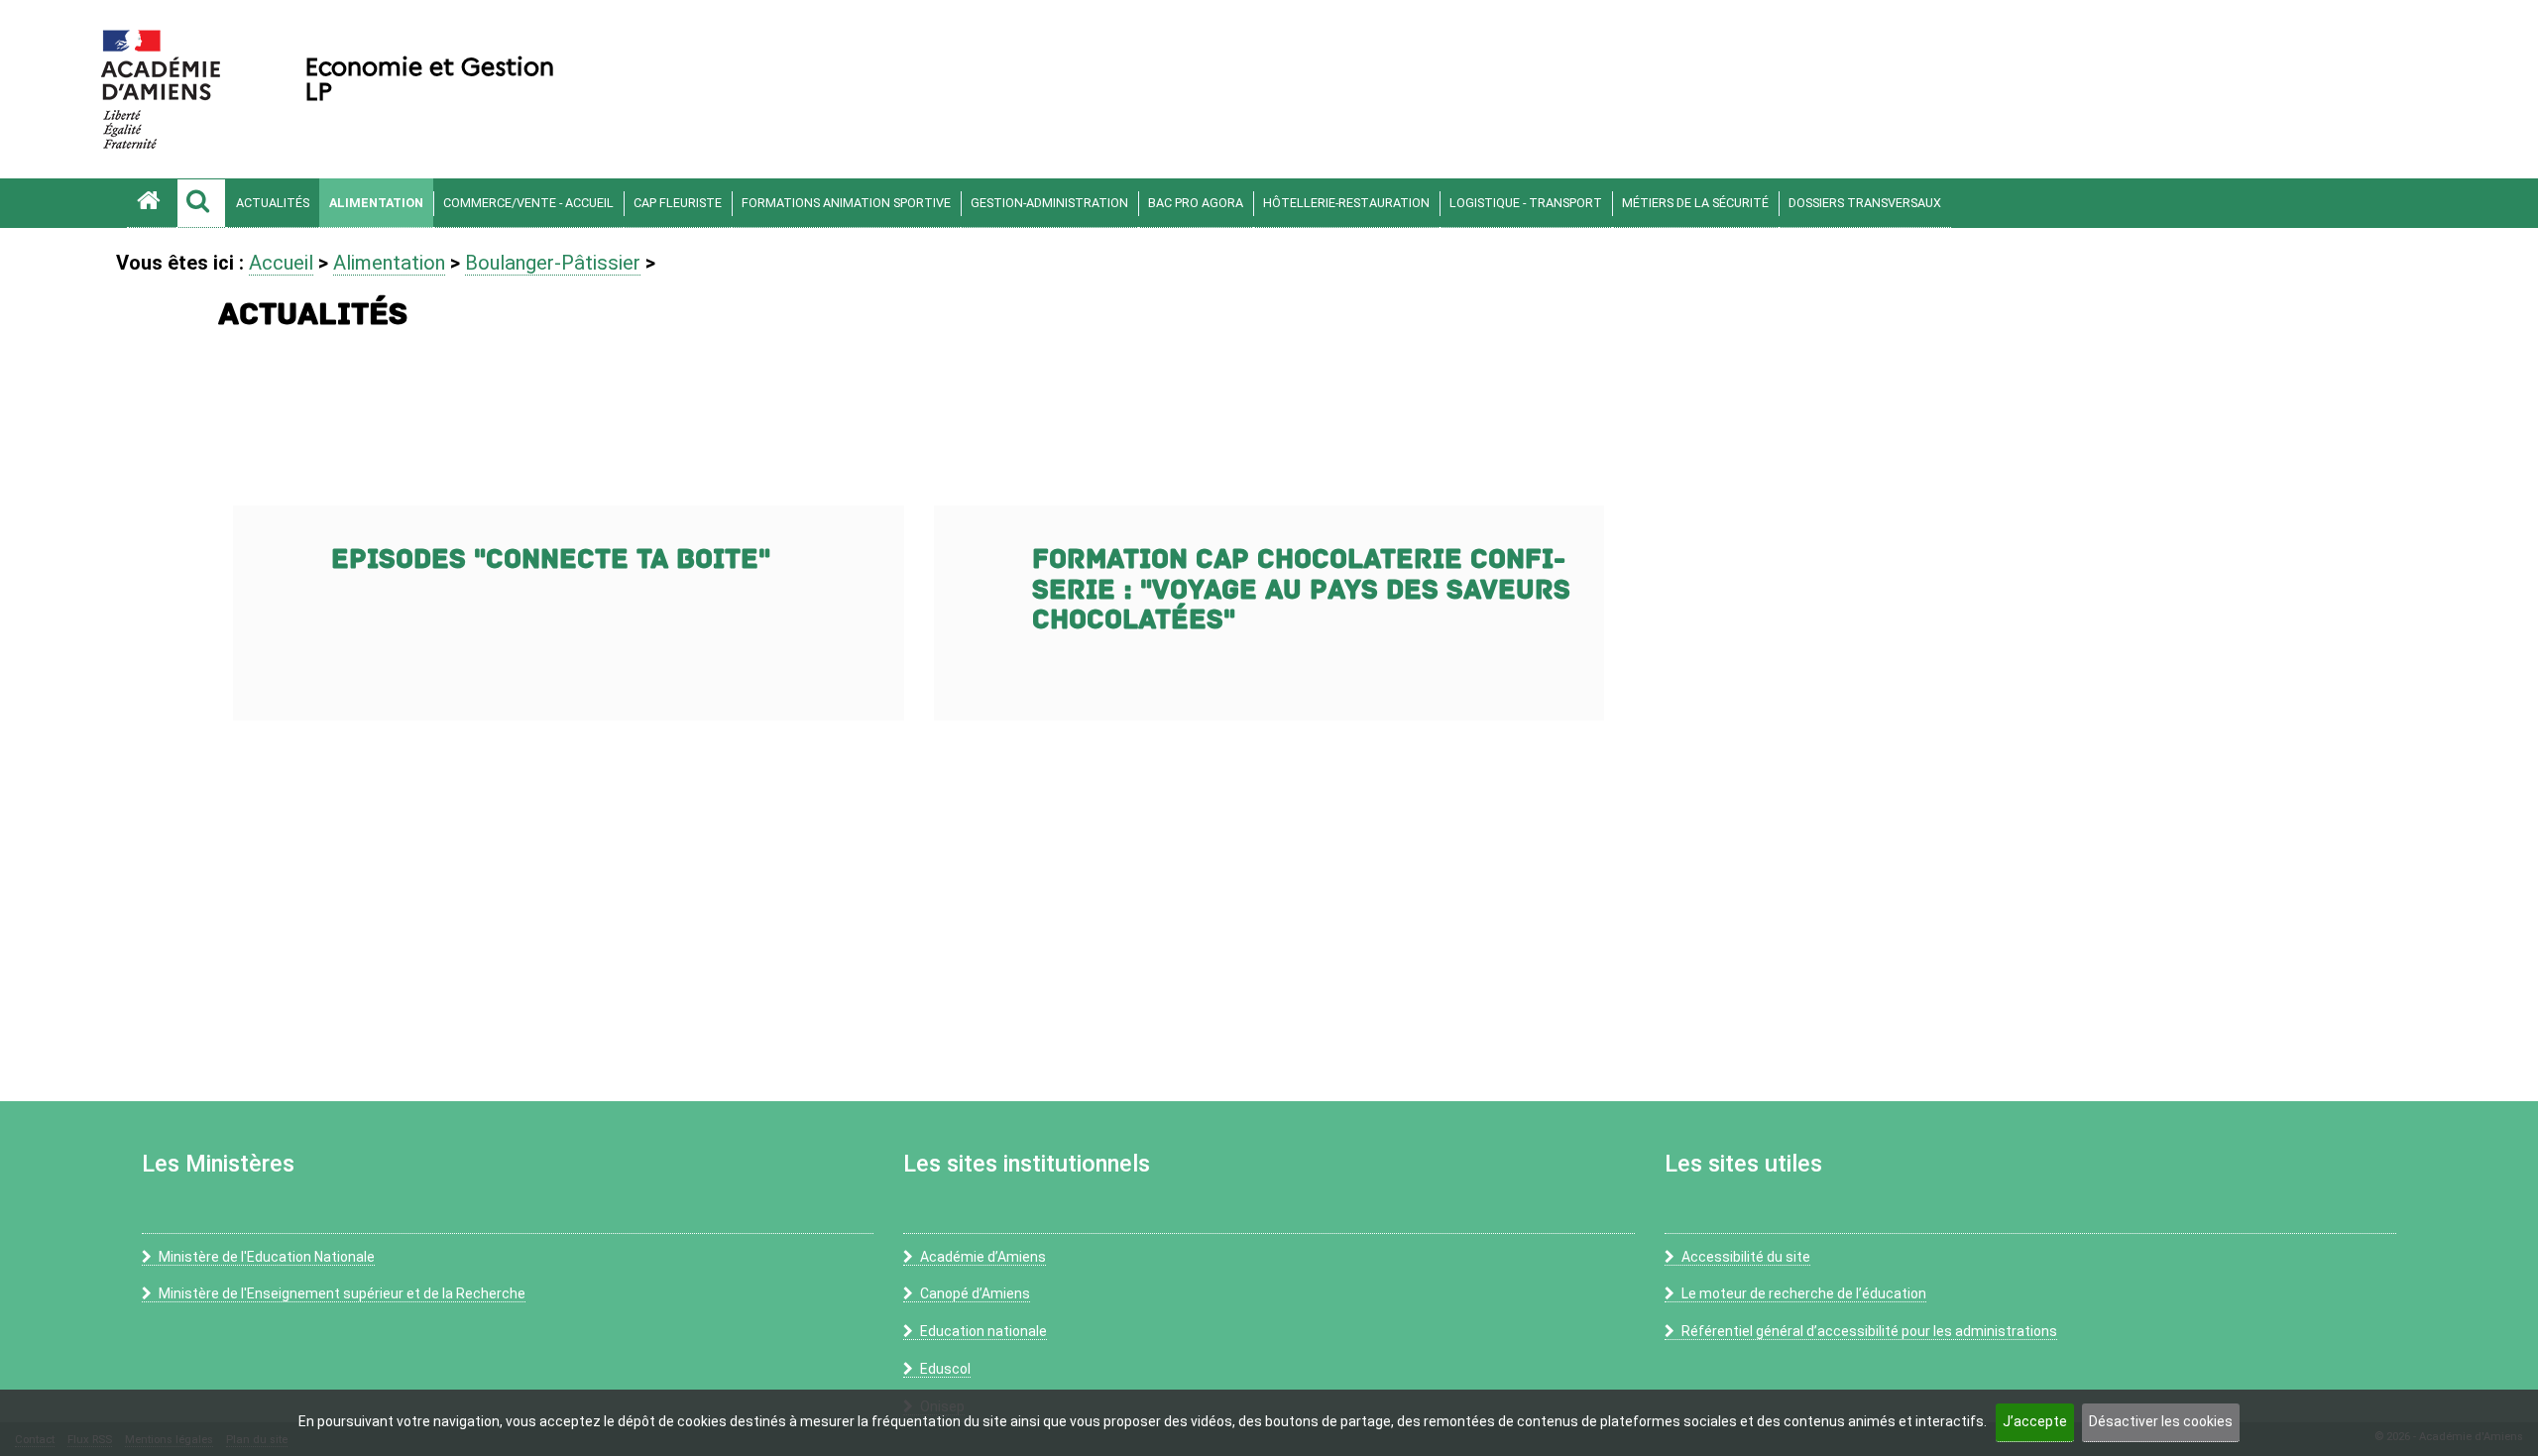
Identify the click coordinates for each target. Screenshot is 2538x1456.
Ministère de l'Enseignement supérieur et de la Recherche (342, 1293)
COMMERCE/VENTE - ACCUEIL (528, 203)
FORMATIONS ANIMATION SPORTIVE (846, 203)
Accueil (281, 263)
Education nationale (983, 1331)
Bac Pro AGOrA (1196, 203)
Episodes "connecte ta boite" (551, 560)
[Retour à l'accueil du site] (152, 203)
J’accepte (2035, 1421)
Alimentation (376, 203)
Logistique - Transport (1526, 203)
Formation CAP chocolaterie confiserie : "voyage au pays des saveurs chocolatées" (1301, 590)
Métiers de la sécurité (1695, 203)
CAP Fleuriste (678, 203)
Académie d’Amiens (983, 1257)
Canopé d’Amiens (975, 1293)
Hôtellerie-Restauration (1346, 203)
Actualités (273, 203)
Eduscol (945, 1369)
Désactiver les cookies (2161, 1421)
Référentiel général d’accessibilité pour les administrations (1869, 1331)
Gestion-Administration (1049, 203)
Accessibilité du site (1746, 1257)
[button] (201, 203)
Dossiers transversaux (1865, 203)
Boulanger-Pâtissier (553, 263)
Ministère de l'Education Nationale (267, 1257)
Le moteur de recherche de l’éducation (1804, 1293)
